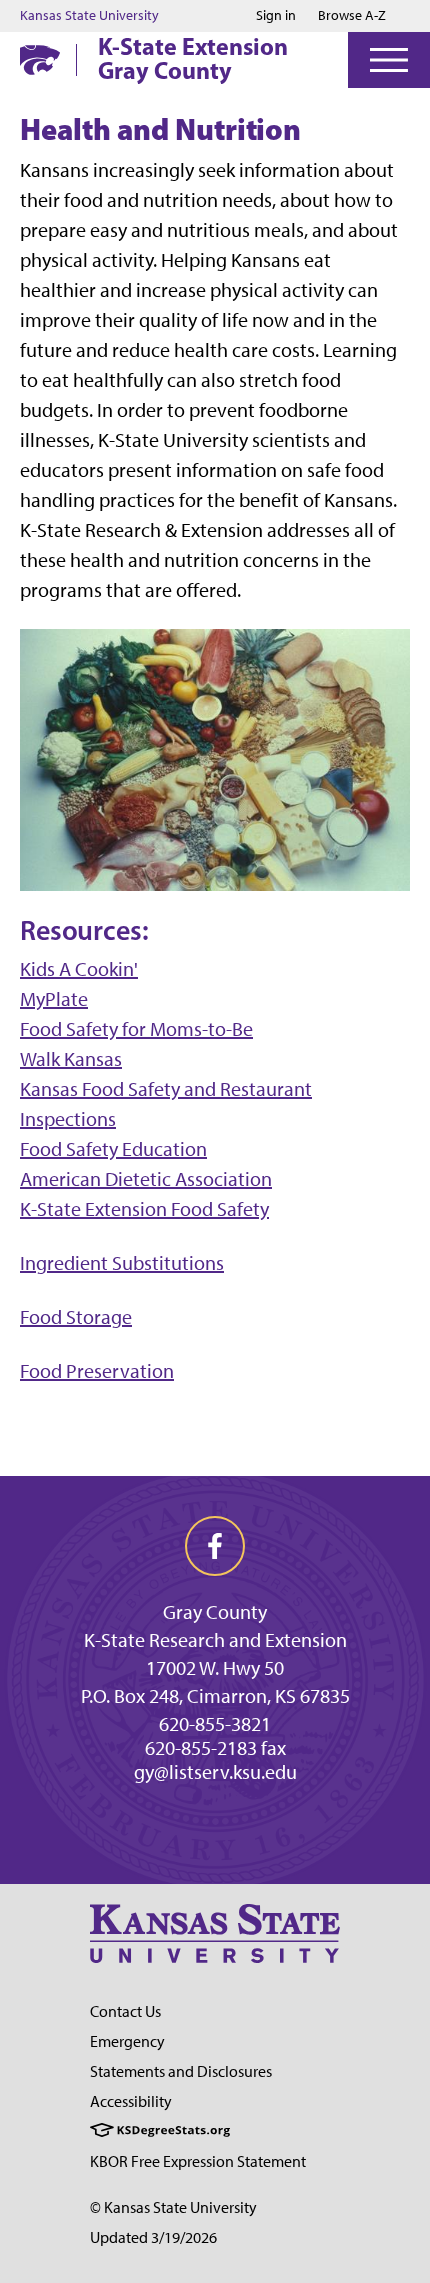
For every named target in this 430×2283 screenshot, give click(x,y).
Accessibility (131, 2101)
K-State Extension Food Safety (144, 1209)
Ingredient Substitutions (122, 1263)
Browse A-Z (352, 15)
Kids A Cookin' (79, 969)
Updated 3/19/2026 (153, 2237)
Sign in (276, 16)
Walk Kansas (71, 1059)
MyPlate (54, 999)
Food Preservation (97, 1371)
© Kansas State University (173, 2207)
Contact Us (125, 2011)
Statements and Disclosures (181, 2071)
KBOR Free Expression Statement (198, 2161)
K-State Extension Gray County (193, 58)
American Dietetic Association (146, 1179)
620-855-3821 (215, 1724)
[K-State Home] (40, 59)
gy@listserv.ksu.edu (215, 1772)
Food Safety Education (113, 1149)
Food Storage (76, 1317)
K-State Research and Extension (215, 1640)
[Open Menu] (389, 60)
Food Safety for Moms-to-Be (136, 1029)
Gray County (215, 1612)
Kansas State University (89, 16)
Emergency (127, 2041)
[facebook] (215, 1546)
